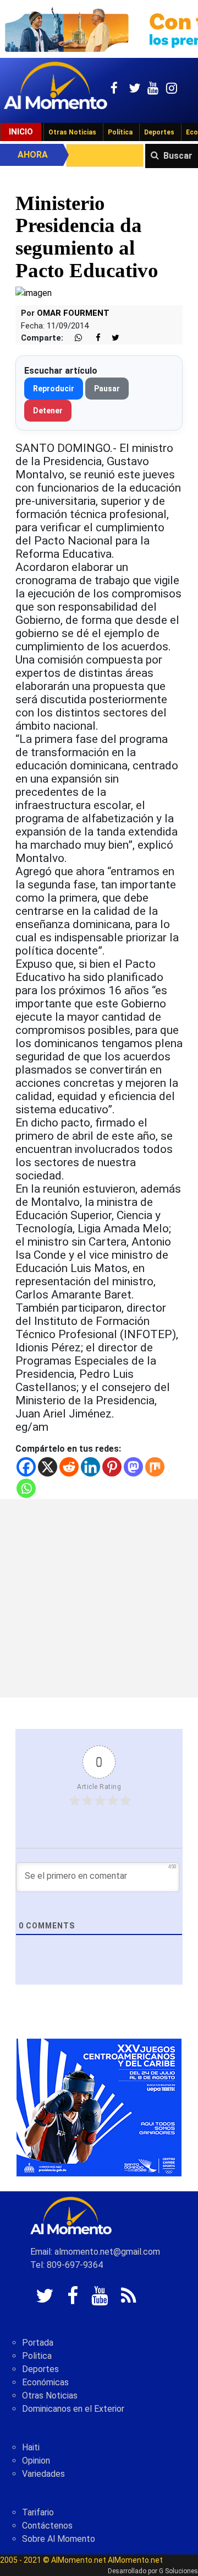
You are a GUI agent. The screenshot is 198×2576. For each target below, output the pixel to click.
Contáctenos (47, 2526)
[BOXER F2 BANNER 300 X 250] (99, 2107)
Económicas (45, 2382)
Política (120, 132)
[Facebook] (26, 1467)
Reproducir (54, 389)
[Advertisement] (99, 1598)
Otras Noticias (72, 132)
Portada (38, 2343)
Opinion (36, 2461)
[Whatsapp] (26, 1488)
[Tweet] (111, 338)
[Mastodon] (133, 1467)
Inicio (21, 132)
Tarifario (38, 2512)
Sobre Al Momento (59, 2539)
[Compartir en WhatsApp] (74, 338)
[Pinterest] (112, 1467)
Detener (48, 411)
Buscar (178, 156)
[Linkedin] (90, 1467)
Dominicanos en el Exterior (73, 2409)
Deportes (159, 132)
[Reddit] (69, 1467)
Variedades (43, 2474)
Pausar (107, 389)
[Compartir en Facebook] (92, 338)
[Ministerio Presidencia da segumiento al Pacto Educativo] (34, 292)
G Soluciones (178, 2571)
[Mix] (155, 1467)
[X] (48, 1467)
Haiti (31, 2447)
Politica (37, 2356)
